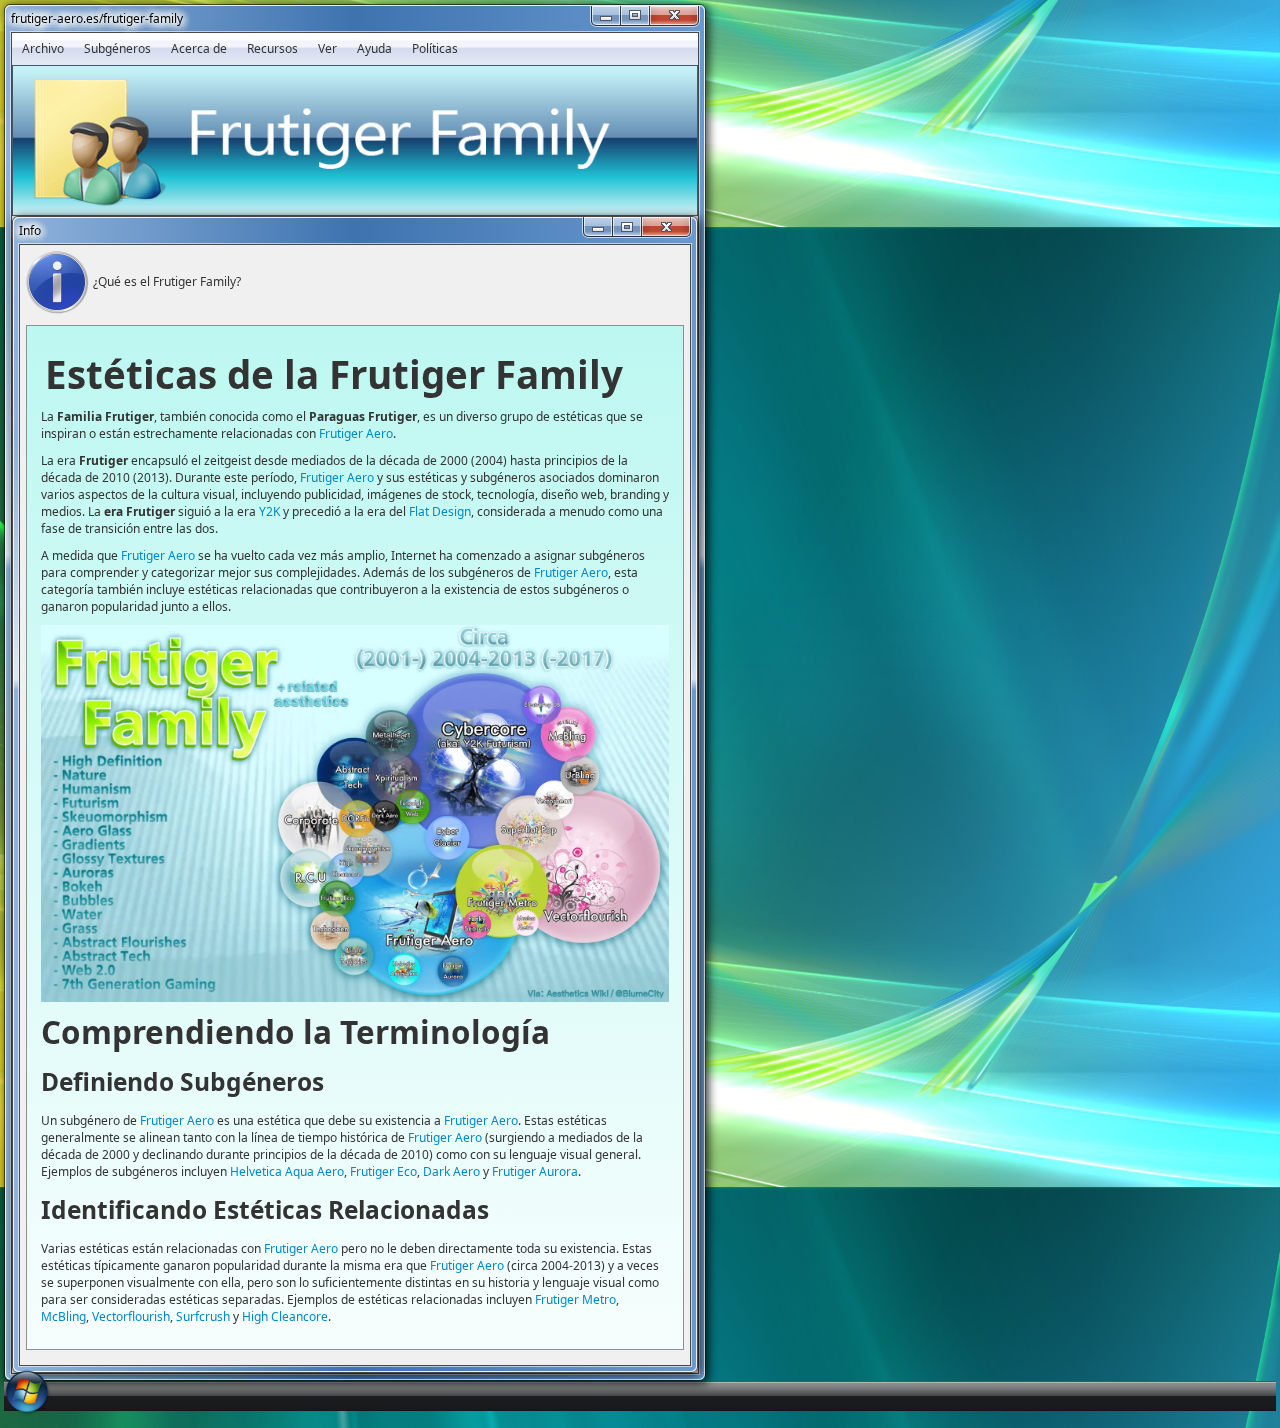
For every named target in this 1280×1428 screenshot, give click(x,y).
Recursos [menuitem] (272, 48)
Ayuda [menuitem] (374, 48)
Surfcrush (203, 1316)
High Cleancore (285, 1316)
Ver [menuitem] (327, 48)
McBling (63, 1316)
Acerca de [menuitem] (199, 48)
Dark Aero (451, 1171)
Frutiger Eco (383, 1171)
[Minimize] (606, 15)
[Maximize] (635, 15)
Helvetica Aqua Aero (287, 1171)
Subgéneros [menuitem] (117, 48)
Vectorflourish (131, 1316)
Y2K (269, 511)
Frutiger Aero (356, 433)
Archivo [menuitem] (43, 48)
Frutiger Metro (575, 1299)
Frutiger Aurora (535, 1171)
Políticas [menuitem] (435, 48)
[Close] (674, 15)
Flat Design (440, 511)
